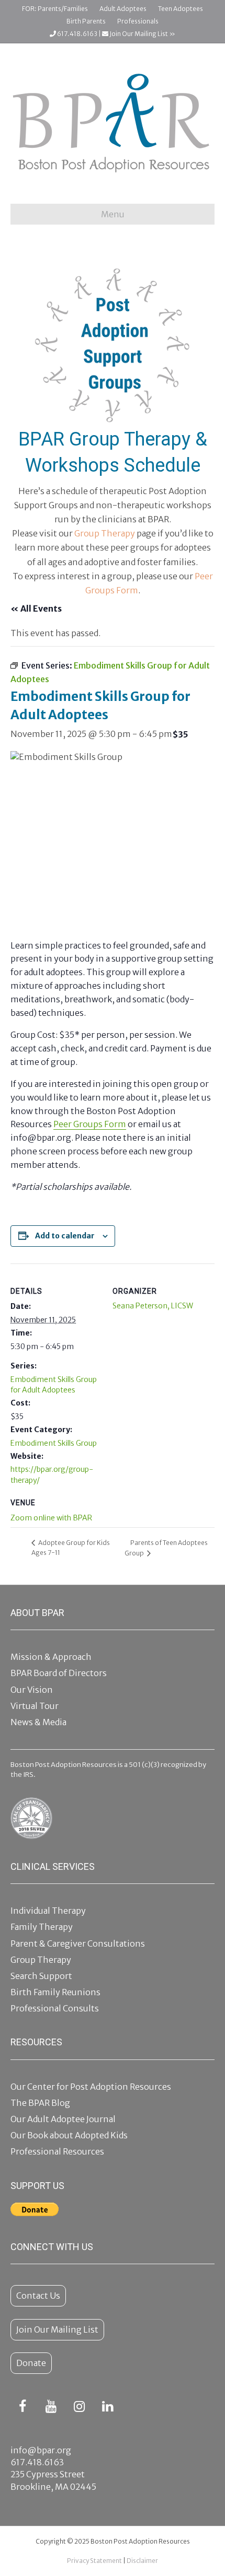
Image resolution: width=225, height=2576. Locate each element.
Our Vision (32, 1690)
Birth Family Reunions (55, 1992)
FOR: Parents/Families (55, 9)
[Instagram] (79, 2407)
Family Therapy (42, 1927)
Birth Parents (86, 21)
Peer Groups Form (90, 1124)
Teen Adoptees (181, 9)
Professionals (138, 21)
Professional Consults (55, 2008)
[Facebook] (22, 2407)
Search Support (41, 1976)
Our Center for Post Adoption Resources (91, 2087)
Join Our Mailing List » (142, 34)
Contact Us (38, 2296)
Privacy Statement (94, 2561)
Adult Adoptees (123, 9)
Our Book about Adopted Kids (69, 2135)
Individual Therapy (48, 1911)
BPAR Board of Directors (59, 1673)
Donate (31, 2363)
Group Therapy (105, 533)
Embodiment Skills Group (54, 1443)
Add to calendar (65, 1236)
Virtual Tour (35, 1706)
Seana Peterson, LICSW (153, 1306)
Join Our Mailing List (57, 2329)
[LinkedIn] (107, 2407)
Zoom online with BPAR (51, 1518)
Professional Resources (57, 2151)
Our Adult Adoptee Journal (63, 2119)
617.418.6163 (77, 34)
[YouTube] (51, 2407)
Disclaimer (142, 2561)
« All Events (36, 608)
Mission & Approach (51, 1657)
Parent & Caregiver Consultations (78, 1943)
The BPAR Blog (40, 2103)
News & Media (38, 1722)
